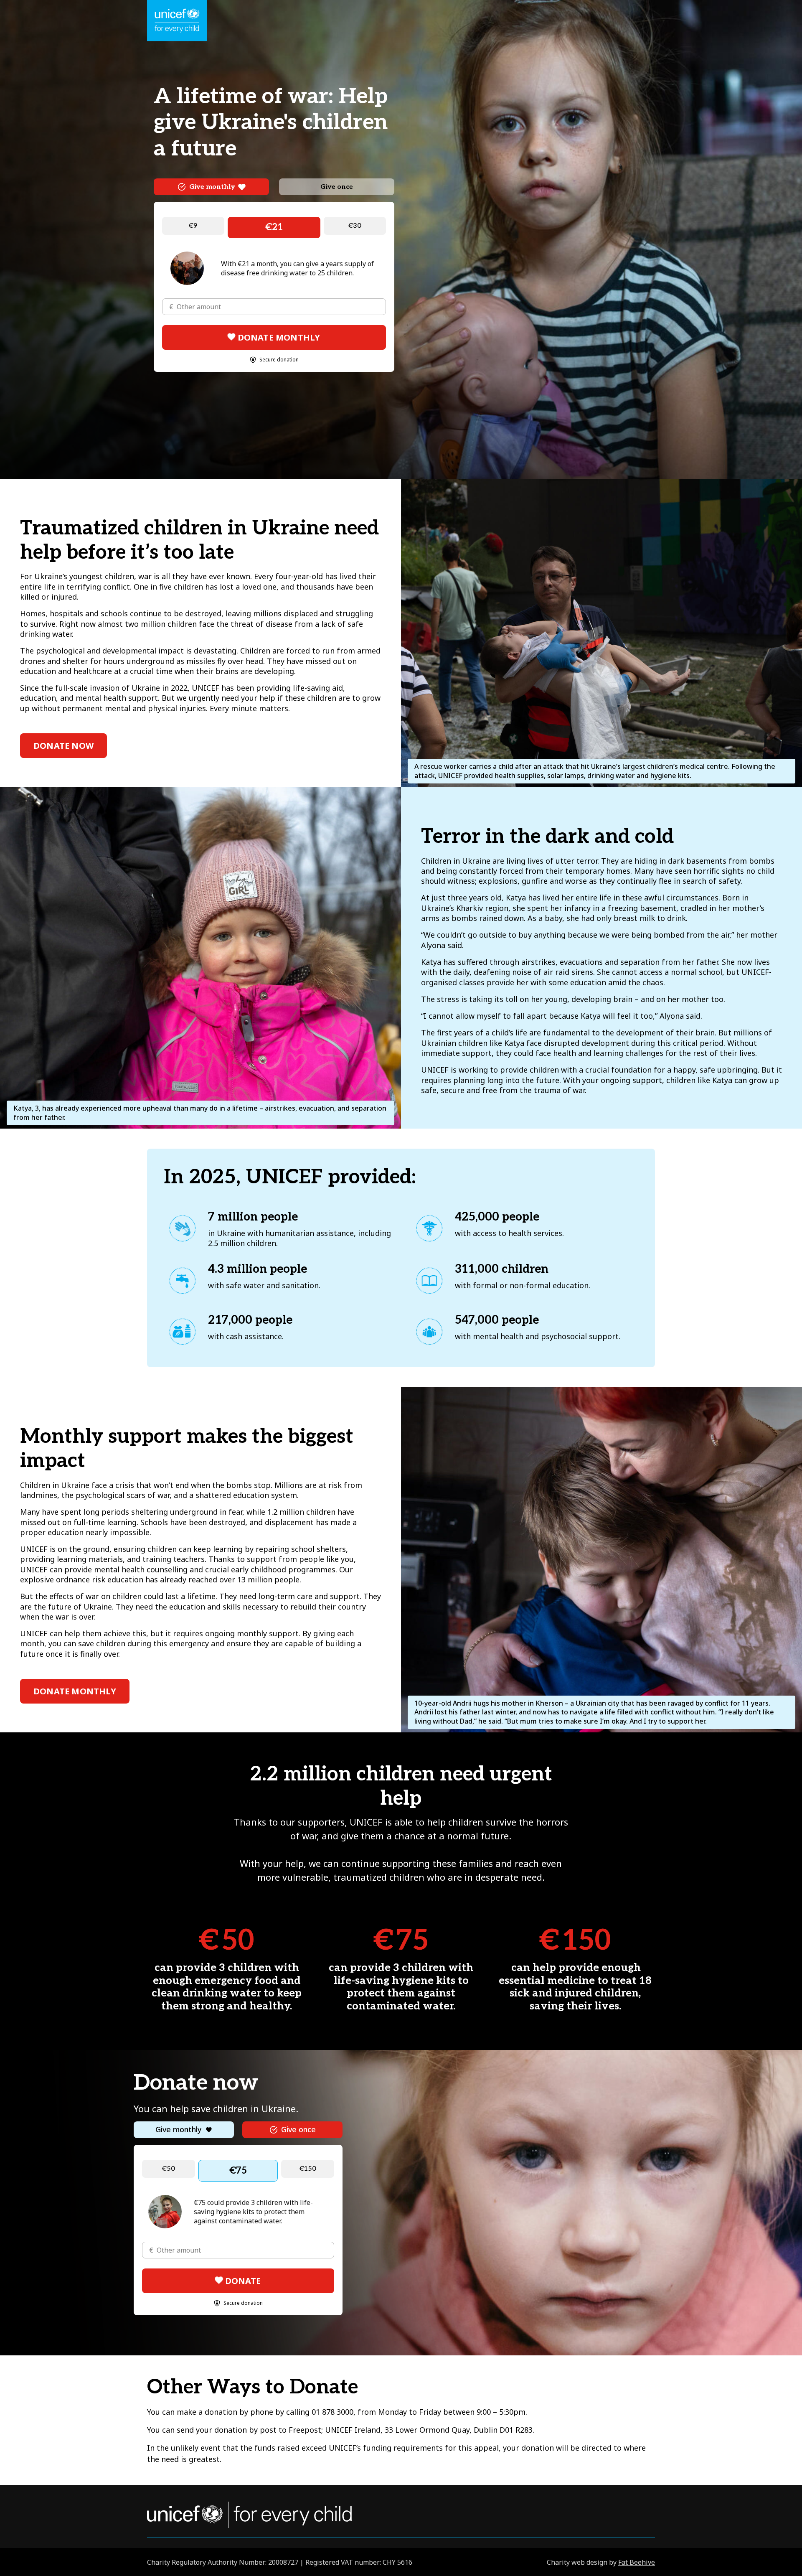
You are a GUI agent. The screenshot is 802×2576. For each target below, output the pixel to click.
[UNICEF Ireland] (177, 21)
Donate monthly (75, 1691)
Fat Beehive (637, 2562)
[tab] (211, 187)
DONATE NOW (63, 746)
